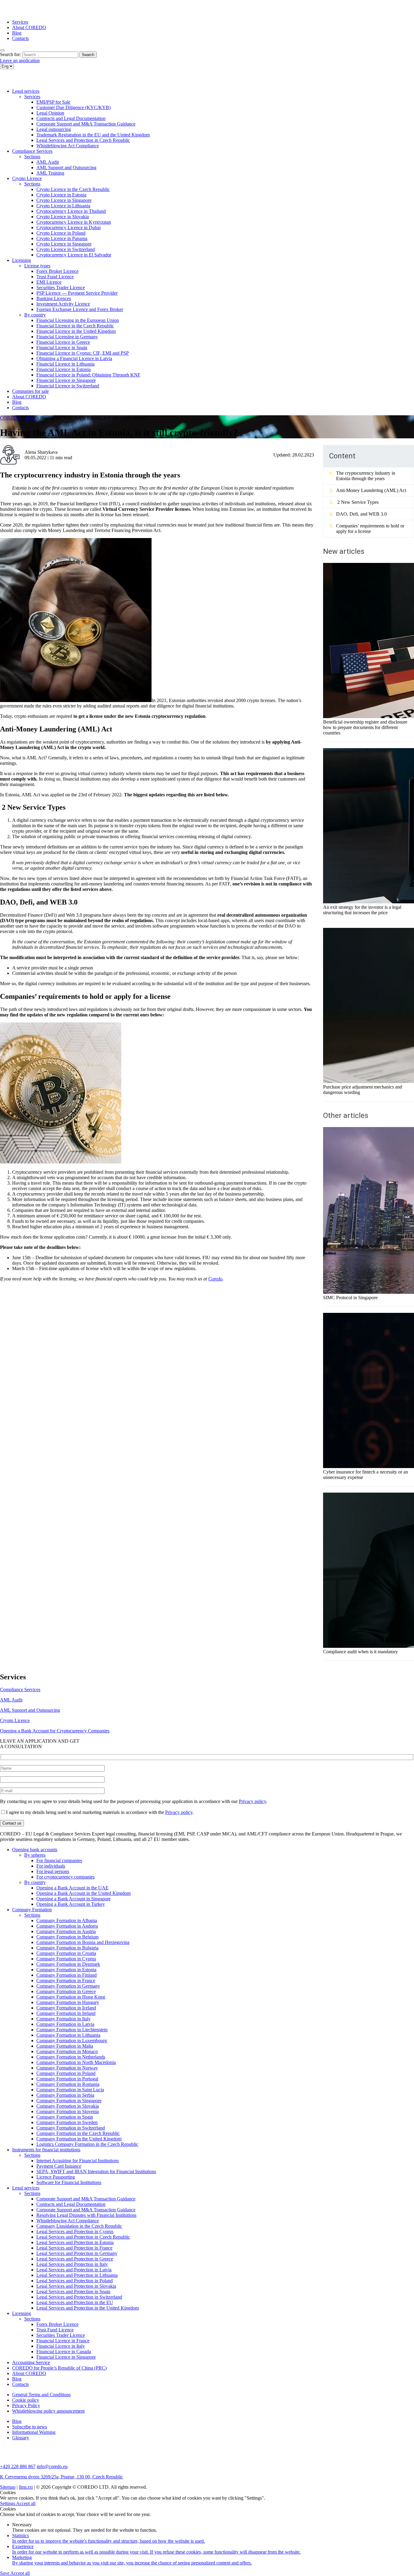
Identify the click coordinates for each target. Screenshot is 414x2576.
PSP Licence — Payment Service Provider (77, 293)
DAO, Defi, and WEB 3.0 (361, 514)
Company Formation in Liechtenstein (72, 2030)
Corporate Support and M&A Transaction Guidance (86, 124)
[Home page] (24, 12)
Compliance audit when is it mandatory (361, 1652)
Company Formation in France (66, 1981)
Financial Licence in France (63, 2341)
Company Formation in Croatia (66, 1953)
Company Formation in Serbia (65, 2095)
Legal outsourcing (54, 129)
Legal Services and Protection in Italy (72, 2264)
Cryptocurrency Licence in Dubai (68, 227)
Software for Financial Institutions (69, 2182)
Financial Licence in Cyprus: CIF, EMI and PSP (83, 353)
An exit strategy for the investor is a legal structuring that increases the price (362, 910)
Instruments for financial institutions (46, 2150)
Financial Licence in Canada (64, 2352)
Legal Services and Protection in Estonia (75, 2242)
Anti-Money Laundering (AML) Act (371, 490)
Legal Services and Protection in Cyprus (75, 2231)
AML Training (50, 173)
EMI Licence (49, 282)
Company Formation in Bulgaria (67, 1948)
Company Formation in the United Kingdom (79, 2139)
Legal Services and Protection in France (74, 2248)
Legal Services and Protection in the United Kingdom (88, 2308)
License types (37, 266)
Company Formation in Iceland (66, 2008)
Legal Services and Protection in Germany (77, 2253)
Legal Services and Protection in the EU (75, 2302)
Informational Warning (34, 2432)
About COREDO (29, 27)
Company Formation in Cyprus (66, 1959)
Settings (8, 2503)
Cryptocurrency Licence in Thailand (71, 211)
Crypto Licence (27, 178)
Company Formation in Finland (67, 1975)
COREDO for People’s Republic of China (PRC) (59, 2368)
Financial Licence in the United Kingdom (76, 331)
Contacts (20, 38)
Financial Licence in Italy (61, 2346)
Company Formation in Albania (67, 1920)
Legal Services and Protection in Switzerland (79, 2297)
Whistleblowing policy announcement (48, 2411)
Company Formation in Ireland (66, 2013)
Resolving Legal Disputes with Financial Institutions (86, 2215)
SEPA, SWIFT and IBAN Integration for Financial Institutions (96, 2171)
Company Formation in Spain (65, 2117)
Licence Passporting (56, 2177)
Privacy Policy (26, 2405)
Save (5, 2573)
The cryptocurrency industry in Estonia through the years (366, 476)
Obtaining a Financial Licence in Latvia (74, 358)
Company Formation (32, 1910)
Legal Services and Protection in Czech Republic (83, 140)
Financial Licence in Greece (63, 342)
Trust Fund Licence (55, 277)
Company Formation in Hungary (68, 2002)
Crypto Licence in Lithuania (63, 206)
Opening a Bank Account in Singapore (73, 1899)
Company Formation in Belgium (67, 1937)
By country (35, 315)
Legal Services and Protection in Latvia (74, 2270)
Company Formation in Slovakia (68, 2106)
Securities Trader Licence (61, 288)
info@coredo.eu (52, 2466)
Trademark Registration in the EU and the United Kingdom (93, 135)
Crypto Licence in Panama (62, 238)
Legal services (26, 91)
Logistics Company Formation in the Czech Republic (87, 2144)
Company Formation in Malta (65, 2046)
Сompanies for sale (30, 391)
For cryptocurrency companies (65, 1877)
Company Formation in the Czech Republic (78, 2133)
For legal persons (53, 1871)
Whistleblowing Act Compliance (68, 146)
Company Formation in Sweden (67, 2122)
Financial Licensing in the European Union (78, 320)
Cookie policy (26, 2400)
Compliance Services (32, 151)
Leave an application (20, 60)
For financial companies (59, 1860)
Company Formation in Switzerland (71, 2128)
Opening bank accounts (35, 1850)
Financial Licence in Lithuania (65, 364)
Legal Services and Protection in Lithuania (77, 2275)
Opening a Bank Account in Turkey (71, 1904)
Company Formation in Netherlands (71, 2057)
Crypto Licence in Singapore (64, 200)
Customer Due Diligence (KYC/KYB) (73, 107)
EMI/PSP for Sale (53, 102)
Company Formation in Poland (66, 2073)
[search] (2, 50)
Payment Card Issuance (59, 2166)
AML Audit (48, 162)
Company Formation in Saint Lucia (70, 2090)
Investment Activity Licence (63, 304)
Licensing (22, 260)
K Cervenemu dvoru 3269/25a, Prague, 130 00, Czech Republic (62, 2477)
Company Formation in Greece (66, 1991)
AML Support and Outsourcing (66, 167)
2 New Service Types (357, 502)
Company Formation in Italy (63, 2019)
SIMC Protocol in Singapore (350, 1298)
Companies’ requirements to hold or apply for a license (370, 529)
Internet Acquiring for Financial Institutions (78, 2161)
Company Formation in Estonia (66, 1970)
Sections (32, 157)
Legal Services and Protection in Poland (75, 2281)
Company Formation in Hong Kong (71, 1997)
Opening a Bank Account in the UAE (72, 1888)
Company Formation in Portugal (67, 2079)
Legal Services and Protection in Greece (75, 2259)
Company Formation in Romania (68, 2084)
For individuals (51, 1866)
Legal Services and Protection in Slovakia (76, 2286)
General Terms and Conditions (41, 2395)
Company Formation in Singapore (69, 2101)
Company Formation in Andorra (67, 1926)
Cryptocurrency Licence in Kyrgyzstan (74, 222)
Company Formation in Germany (68, 1986)
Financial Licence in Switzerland (68, 386)
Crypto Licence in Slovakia (63, 217)
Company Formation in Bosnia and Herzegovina (83, 1942)
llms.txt (26, 2487)
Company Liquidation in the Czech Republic (79, 2226)
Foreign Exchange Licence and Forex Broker (80, 309)
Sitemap (8, 2487)
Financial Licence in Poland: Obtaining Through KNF (88, 375)
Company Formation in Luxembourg (72, 2041)
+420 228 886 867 (18, 2466)
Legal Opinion (50, 113)
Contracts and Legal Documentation (71, 118)
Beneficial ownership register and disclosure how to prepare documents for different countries (365, 727)
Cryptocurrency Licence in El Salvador (74, 255)
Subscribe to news (30, 2427)
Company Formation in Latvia (65, 2024)
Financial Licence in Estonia (63, 369)
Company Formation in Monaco (67, 2051)
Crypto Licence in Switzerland (66, 249)
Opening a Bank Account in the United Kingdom (83, 1893)
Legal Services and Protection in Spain (73, 2292)
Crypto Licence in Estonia (61, 195)
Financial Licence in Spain (62, 348)
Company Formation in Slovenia (68, 2111)
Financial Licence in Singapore (66, 380)
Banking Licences (54, 298)
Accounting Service (31, 2362)
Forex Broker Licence (57, 271)
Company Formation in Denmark (68, 1964)
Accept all (26, 2503)
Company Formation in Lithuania (68, 2035)
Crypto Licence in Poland (61, 233)
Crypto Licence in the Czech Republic (73, 189)
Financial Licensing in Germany (67, 337)
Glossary (21, 2438)
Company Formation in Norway (67, 2068)
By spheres (35, 1855)
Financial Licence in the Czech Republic (75, 326)
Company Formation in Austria (66, 1931)
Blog (17, 33)
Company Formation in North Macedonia (76, 2062)
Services (20, 22)
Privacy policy (252, 1801)
